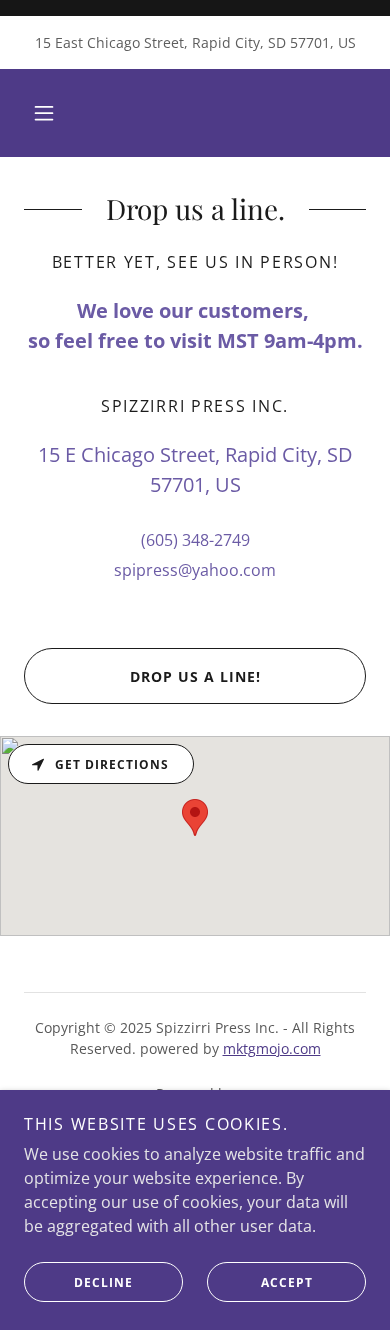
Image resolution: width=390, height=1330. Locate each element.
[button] (44, 113)
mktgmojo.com (272, 1048)
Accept (287, 1282)
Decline (103, 1282)
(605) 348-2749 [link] (195, 540)
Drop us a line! (195, 676)
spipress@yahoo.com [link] (195, 570)
